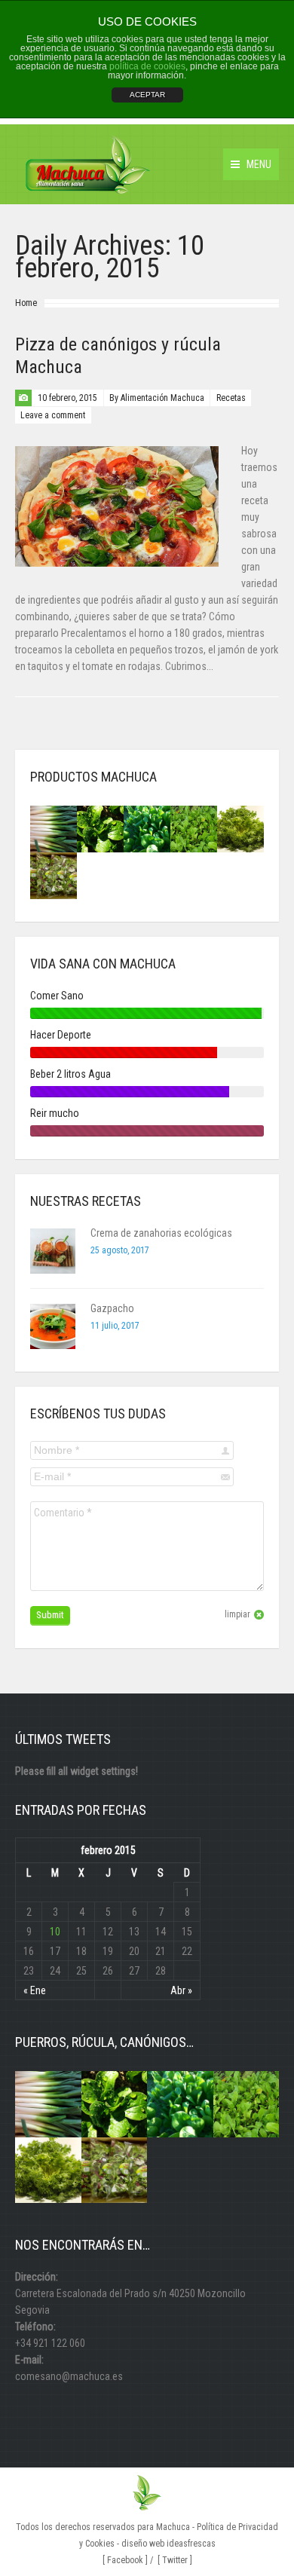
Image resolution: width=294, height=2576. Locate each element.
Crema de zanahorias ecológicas (161, 1233)
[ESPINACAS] (147, 829)
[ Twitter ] (175, 2560)
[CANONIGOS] (100, 829)
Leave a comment (53, 415)
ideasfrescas (191, 2544)
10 (55, 1932)
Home (26, 303)
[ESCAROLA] (240, 829)
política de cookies (147, 66)
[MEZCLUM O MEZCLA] (54, 876)
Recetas (231, 398)
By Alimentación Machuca (157, 398)
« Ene (35, 1990)
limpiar (237, 1614)
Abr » (181, 1990)
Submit (50, 1615)
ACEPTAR (147, 95)
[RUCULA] (194, 829)
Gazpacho (112, 1308)
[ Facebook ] (125, 2560)
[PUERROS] (54, 829)
